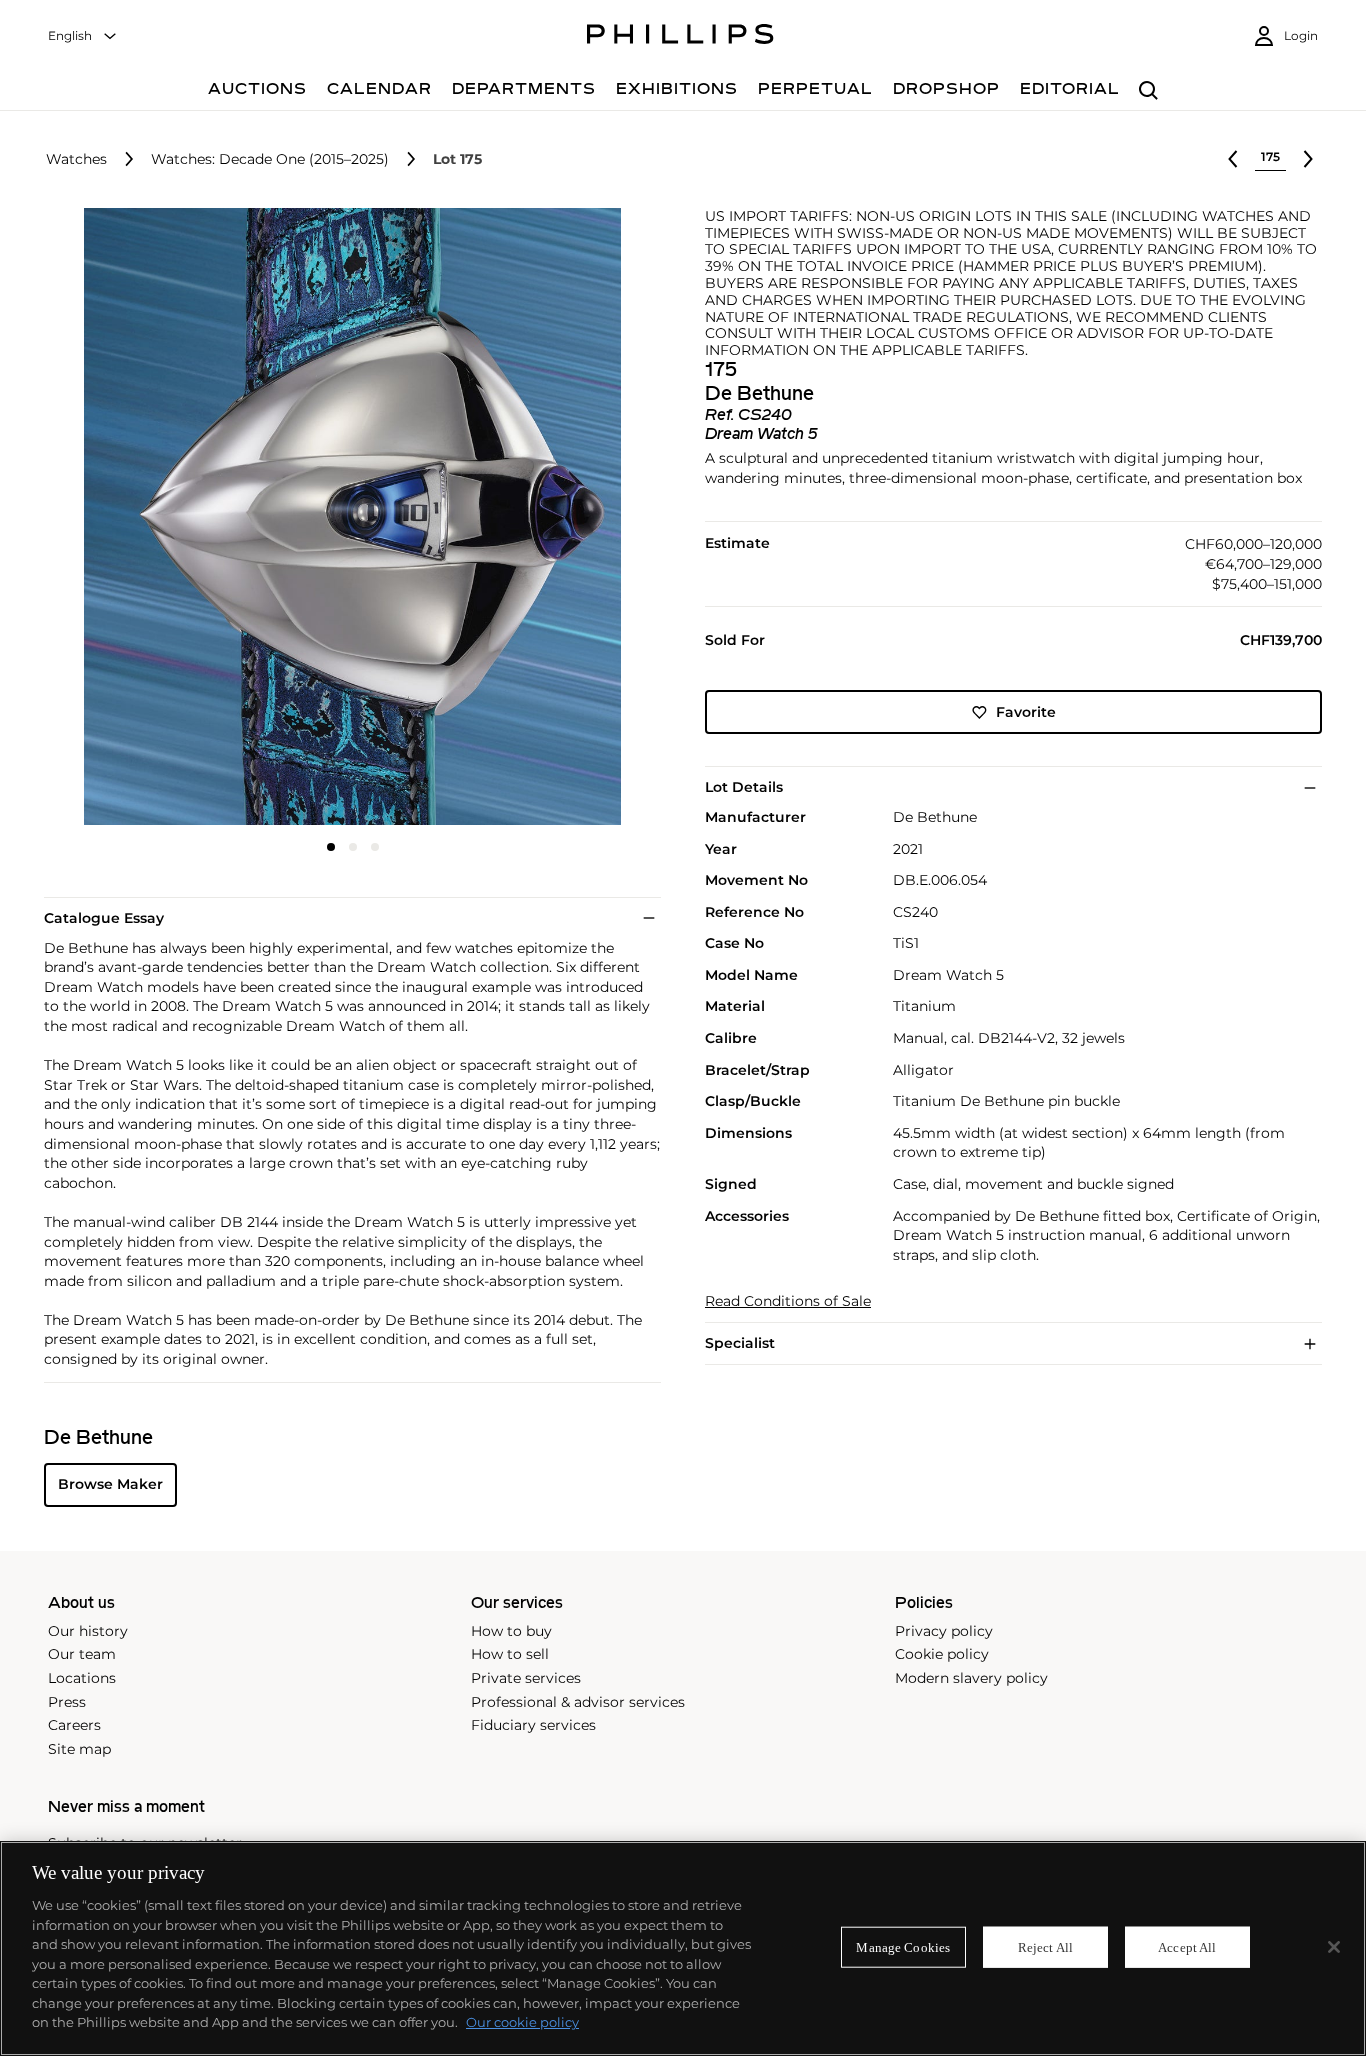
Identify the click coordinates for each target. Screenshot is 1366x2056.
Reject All (1045, 1946)
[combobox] (83, 36)
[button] (346, 516)
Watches (76, 159)
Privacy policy (944, 1631)
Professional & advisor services (578, 1702)
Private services (526, 1678)
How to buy (511, 1631)
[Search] (1148, 91)
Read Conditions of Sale (788, 1301)
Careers (74, 1725)
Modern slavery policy (971, 1678)
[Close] (1334, 1947)
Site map (79, 1749)
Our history (88, 1631)
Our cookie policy (522, 2022)
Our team (82, 1654)
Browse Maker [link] (110, 1484)
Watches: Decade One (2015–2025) (270, 159)
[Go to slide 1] (331, 847)
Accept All (1187, 1946)
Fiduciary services (533, 1725)
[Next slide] (558, 518)
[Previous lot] (1233, 159)
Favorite (1026, 712)
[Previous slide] (146, 518)
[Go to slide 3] (375, 847)
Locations (82, 1678)
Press (67, 1702)
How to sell (510, 1654)
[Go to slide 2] (353, 847)
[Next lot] (1308, 159)
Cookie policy (942, 1654)
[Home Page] (680, 37)
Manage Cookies (903, 1946)
